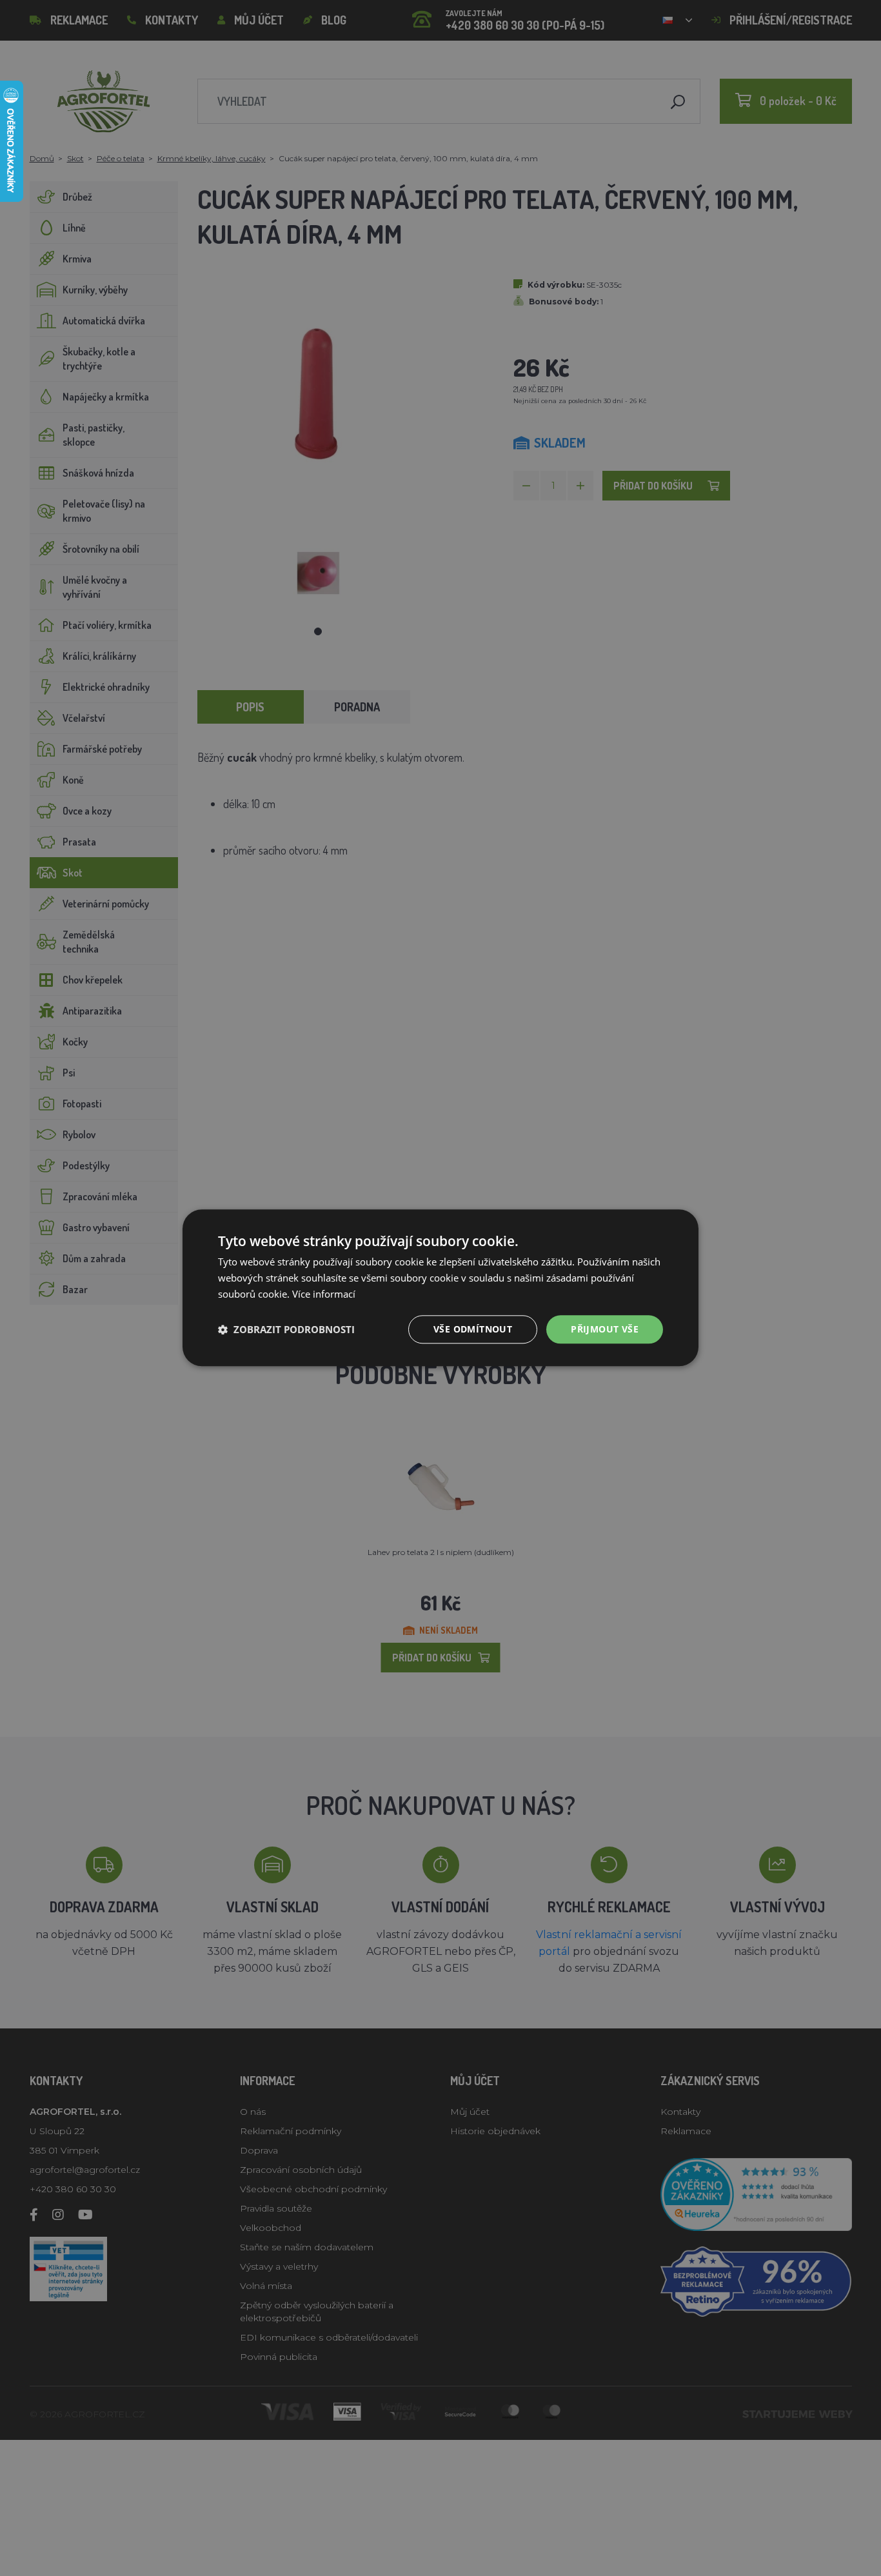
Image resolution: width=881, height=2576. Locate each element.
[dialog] (440, 1288)
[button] (286, 1329)
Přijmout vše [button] (605, 1329)
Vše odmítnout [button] (473, 1329)
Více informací (324, 1294)
